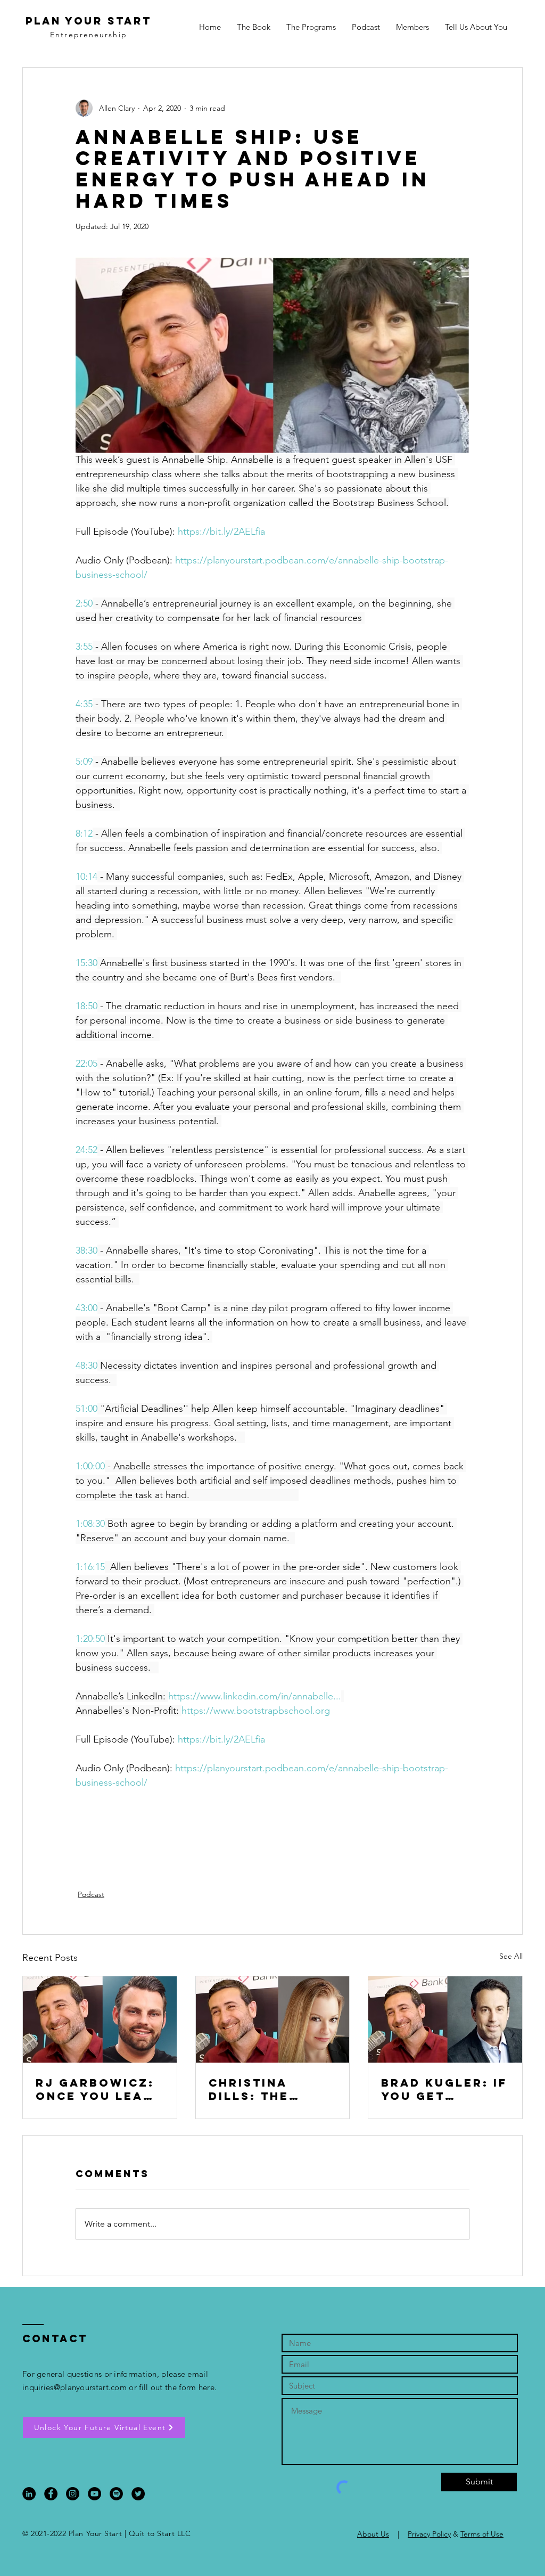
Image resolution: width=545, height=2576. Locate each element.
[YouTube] (94, 2494)
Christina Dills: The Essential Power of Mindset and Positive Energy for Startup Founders (258, 2089)
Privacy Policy (429, 2534)
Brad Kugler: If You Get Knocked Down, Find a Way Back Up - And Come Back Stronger (445, 2089)
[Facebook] (51, 2494)
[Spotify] (116, 2494)
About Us (373, 2534)
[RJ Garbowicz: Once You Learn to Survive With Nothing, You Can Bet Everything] (100, 2019)
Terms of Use (482, 2534)
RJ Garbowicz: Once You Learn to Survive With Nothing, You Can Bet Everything (99, 2089)
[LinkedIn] (29, 2494)
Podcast (91, 1894)
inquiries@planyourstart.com (75, 2387)
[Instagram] (73, 2494)
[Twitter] (138, 2494)
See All (511, 1956)
